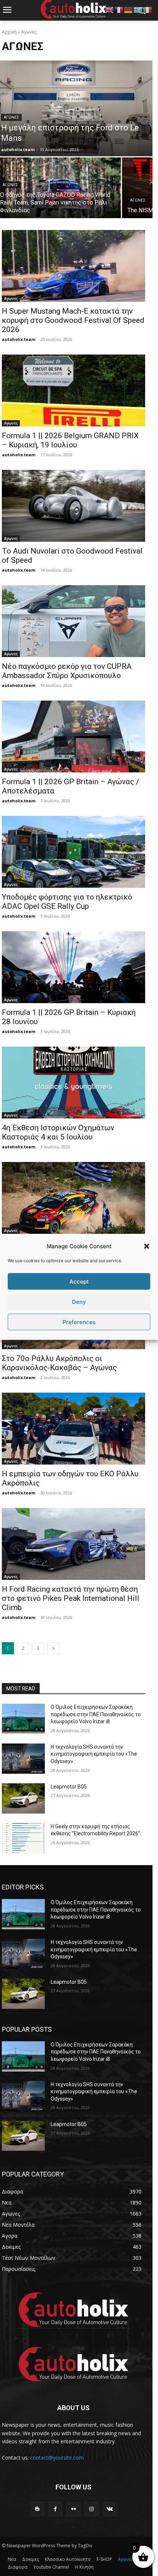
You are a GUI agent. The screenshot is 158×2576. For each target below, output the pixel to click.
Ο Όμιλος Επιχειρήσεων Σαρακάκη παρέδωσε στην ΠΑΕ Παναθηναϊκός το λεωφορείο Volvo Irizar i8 (96, 1714)
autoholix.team (19, 339)
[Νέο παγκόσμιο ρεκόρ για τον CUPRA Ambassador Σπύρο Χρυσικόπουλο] (73, 621)
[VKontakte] (110, 2509)
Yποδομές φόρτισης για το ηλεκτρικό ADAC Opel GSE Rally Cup (67, 902)
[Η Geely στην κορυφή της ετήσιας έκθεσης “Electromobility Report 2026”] (23, 1838)
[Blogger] (37, 2509)
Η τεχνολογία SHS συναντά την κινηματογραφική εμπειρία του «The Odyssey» (94, 1754)
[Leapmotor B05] (23, 1798)
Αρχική (9, 32)
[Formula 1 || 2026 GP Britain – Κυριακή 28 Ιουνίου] (73, 967)
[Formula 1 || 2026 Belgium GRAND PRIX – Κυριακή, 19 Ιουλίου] (73, 390)
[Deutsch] (129, 9)
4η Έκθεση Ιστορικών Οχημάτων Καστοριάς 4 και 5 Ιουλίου (58, 1132)
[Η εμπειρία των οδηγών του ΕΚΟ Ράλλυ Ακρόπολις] (73, 1429)
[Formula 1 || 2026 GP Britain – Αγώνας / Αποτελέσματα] (73, 737)
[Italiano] (148, 9)
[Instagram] (92, 2509)
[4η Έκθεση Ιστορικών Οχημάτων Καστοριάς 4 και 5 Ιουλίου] (73, 1083)
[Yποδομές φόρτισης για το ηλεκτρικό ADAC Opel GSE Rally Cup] (73, 852)
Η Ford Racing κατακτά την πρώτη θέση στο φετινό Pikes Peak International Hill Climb (71, 1598)
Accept (79, 1281)
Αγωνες (11, 117)
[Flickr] (73, 2509)
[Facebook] (55, 2509)
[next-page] (53, 1648)
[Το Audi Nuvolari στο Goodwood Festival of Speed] (73, 506)
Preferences (79, 1322)
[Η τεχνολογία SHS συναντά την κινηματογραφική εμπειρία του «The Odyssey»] (23, 1759)
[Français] (119, 9)
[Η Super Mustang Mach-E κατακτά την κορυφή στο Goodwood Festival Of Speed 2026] (73, 266)
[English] (109, 9)
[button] (147, 1246)
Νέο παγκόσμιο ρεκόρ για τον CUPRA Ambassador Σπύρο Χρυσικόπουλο (67, 671)
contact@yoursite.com (57, 2458)
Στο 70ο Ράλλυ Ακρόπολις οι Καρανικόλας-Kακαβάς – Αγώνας (59, 1363)
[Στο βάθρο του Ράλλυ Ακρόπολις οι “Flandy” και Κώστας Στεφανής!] (73, 1198)
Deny (79, 1301)
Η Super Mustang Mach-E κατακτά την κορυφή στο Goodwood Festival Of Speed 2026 (73, 320)
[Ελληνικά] (138, 9)
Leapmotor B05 (69, 1787)
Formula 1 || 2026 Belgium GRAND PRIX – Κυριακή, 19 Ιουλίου (70, 440)
